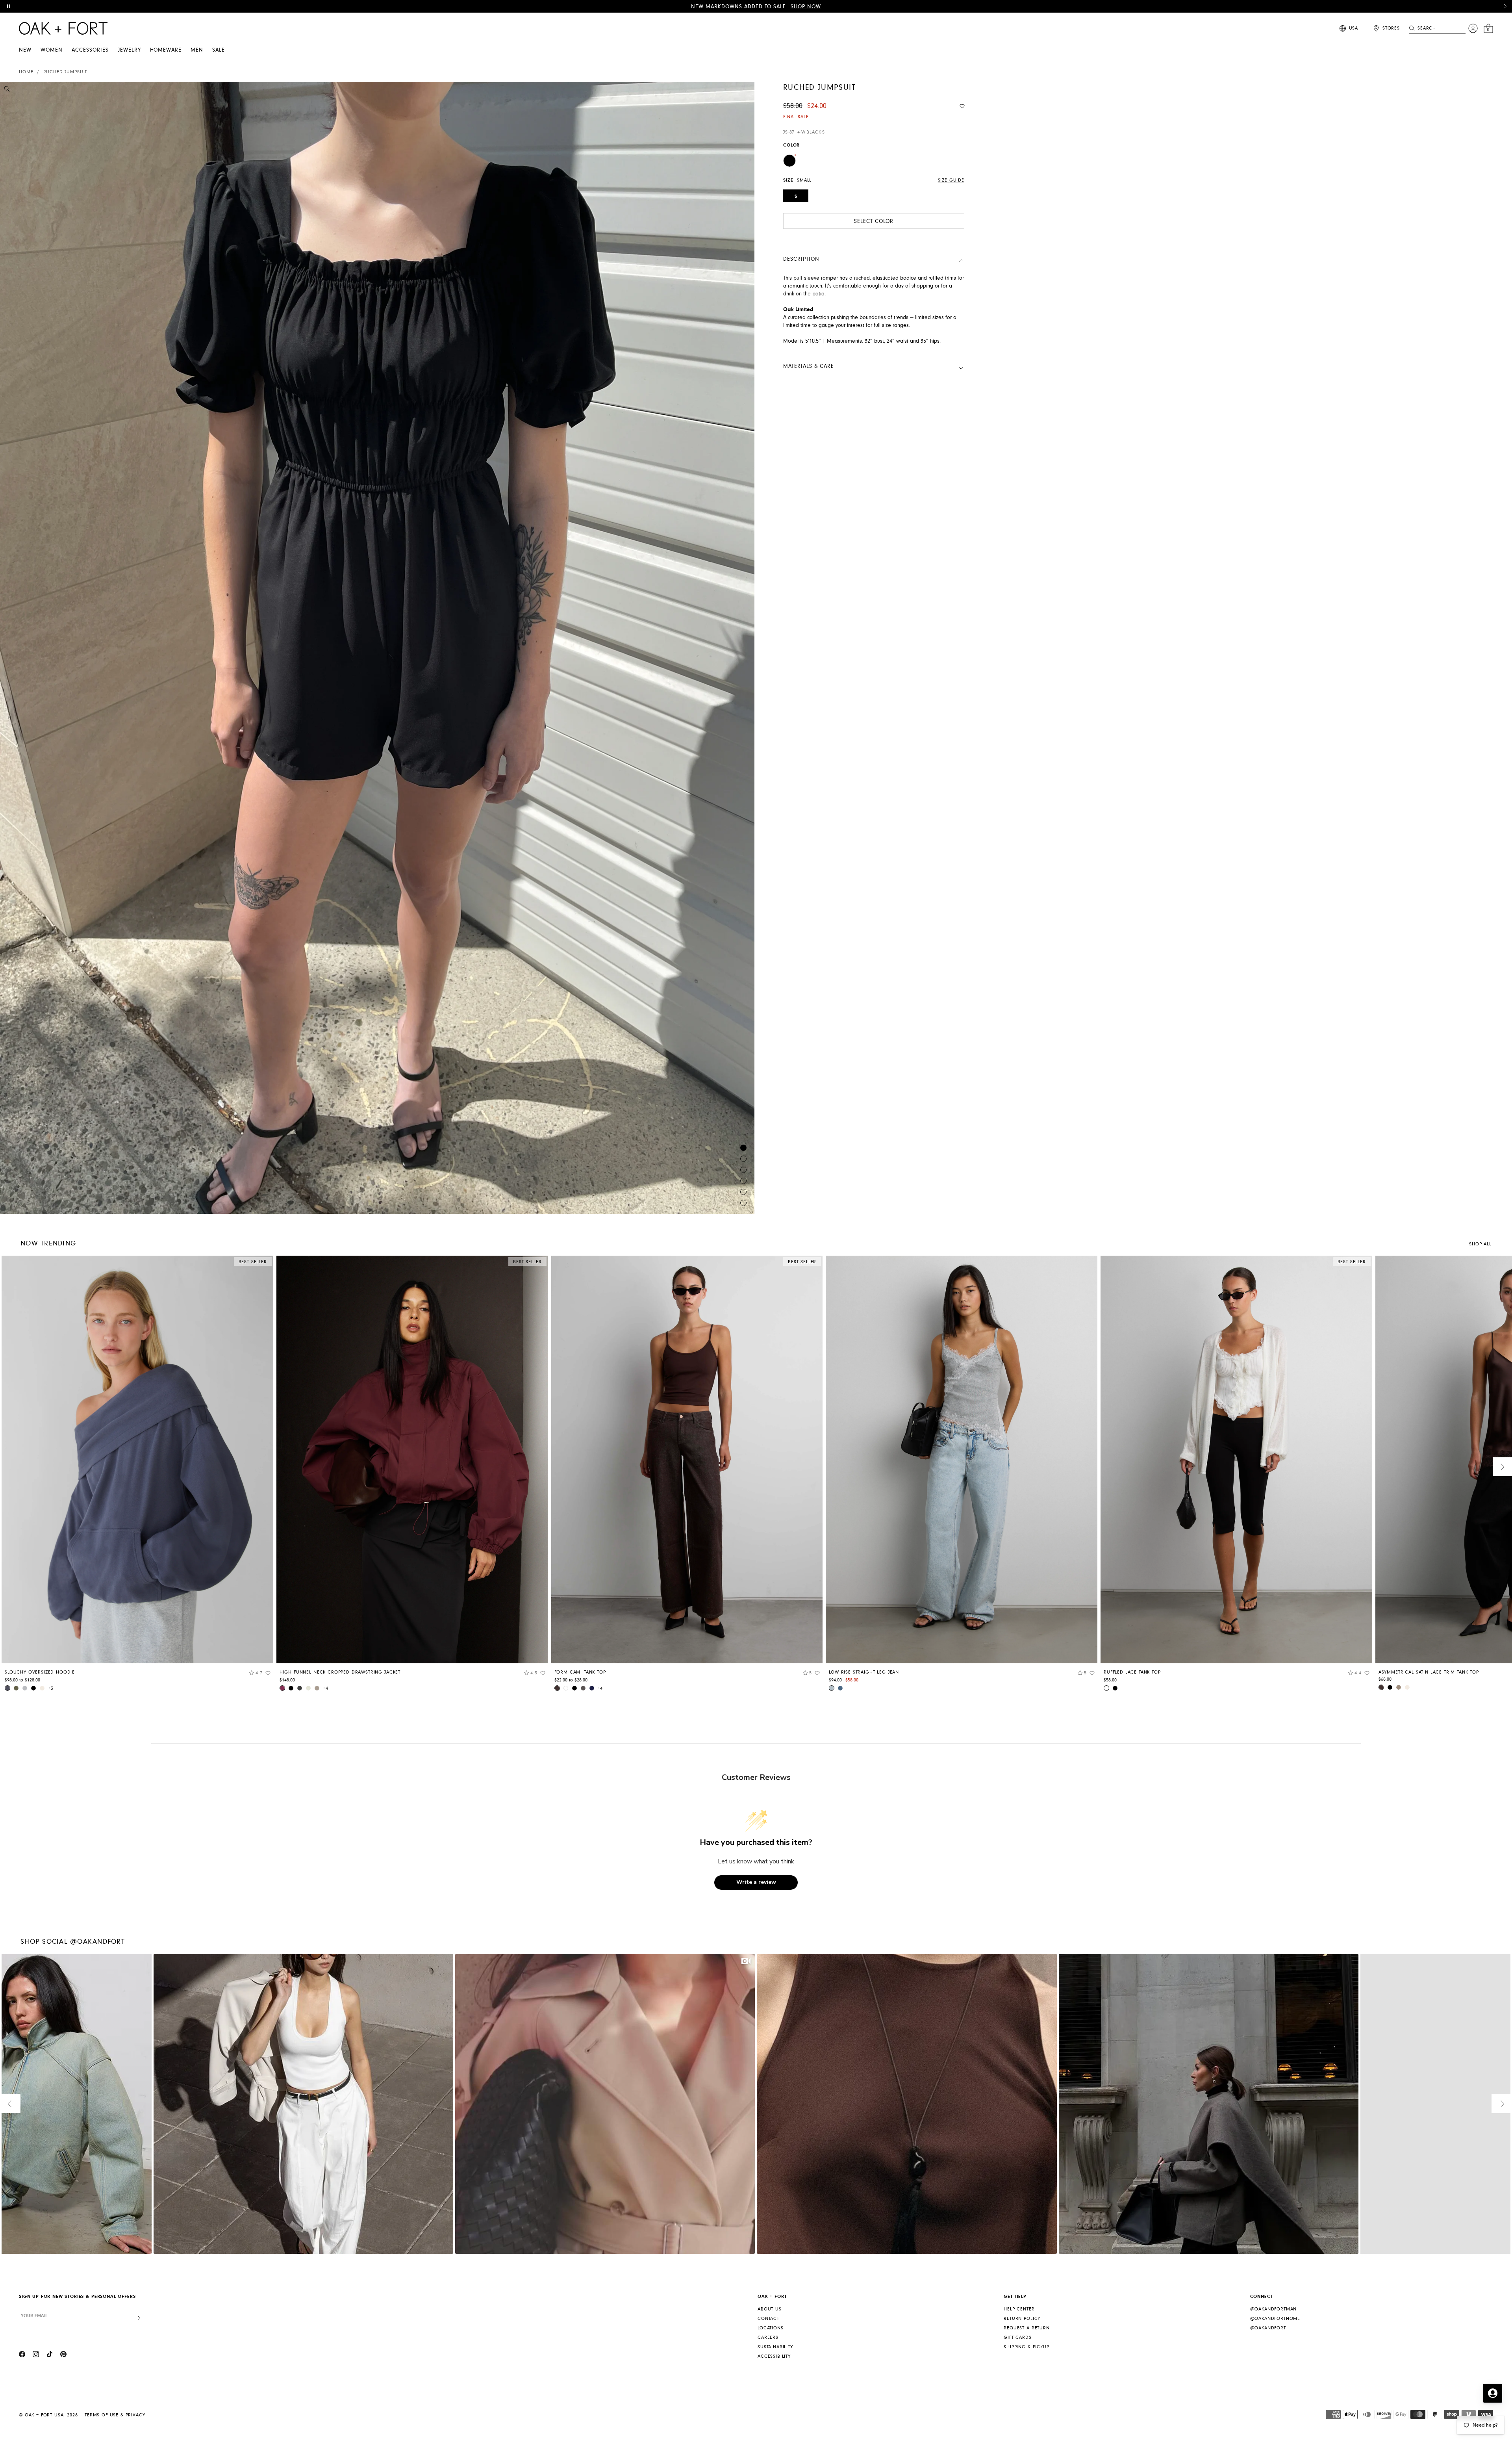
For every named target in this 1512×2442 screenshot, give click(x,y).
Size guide (951, 180)
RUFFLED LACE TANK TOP (1132, 1672)
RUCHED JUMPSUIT (65, 72)
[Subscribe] (139, 2318)
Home (26, 72)
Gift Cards (1017, 2337)
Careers (768, 2337)
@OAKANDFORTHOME (1275, 2319)
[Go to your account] (1473, 28)
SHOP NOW (806, 7)
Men (197, 50)
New (25, 50)
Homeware (166, 50)
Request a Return (1027, 2328)
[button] (1505, 6)
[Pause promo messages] (9, 6)
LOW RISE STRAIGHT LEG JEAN (864, 1672)
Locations (771, 2328)
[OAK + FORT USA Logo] (63, 28)
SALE (219, 50)
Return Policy (1022, 2319)
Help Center (1019, 2309)
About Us (770, 2309)
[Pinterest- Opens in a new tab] (63, 2355)
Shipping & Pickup (1026, 2347)
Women (52, 50)
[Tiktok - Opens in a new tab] (50, 2355)
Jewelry (129, 50)
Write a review (756, 1882)
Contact (768, 2319)
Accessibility (774, 2356)
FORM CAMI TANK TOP (580, 1672)
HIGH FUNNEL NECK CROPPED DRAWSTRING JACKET (340, 1672)
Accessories (90, 50)
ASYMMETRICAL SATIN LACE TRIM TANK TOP (1429, 1672)
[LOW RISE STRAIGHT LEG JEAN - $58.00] (962, 1459)
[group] (137, 1476)
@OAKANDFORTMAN (1274, 2309)
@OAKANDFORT (1268, 2328)
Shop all (1480, 1244)
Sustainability (775, 2347)
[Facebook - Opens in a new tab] (22, 2355)
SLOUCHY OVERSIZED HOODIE (40, 1672)
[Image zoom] (7, 90)
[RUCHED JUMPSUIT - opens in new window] (377, 648)
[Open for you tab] (1493, 2393)
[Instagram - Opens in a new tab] (36, 2355)
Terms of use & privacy (115, 2415)
